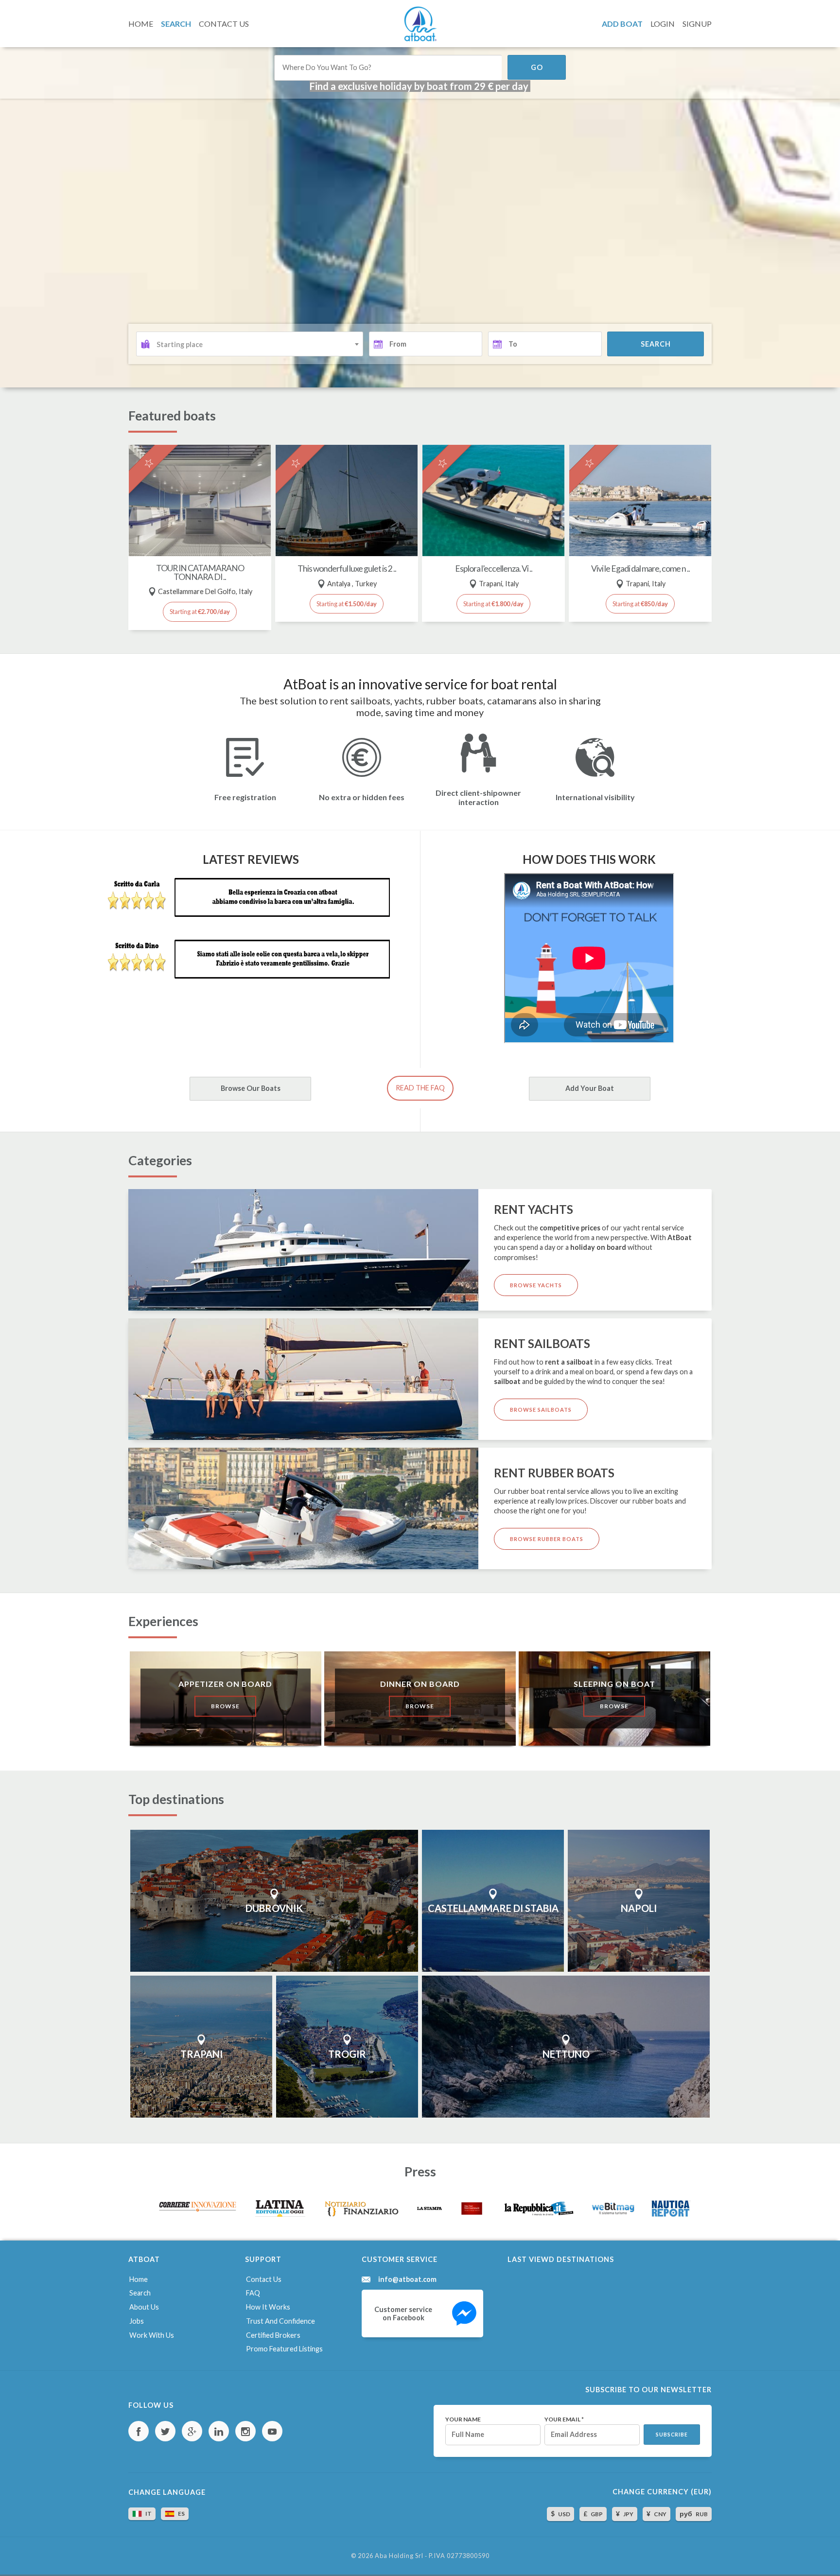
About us (144, 2307)
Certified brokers (273, 2335)
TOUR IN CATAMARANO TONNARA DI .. (200, 572)
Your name (463, 2419)
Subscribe (672, 2435)
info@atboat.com (407, 2279)
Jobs (137, 2321)
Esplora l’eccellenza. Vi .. (494, 569)
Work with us (152, 2335)
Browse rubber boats (547, 1539)
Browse (225, 1706)
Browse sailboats (541, 1410)
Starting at (200, 612)
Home (139, 2279)
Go (537, 67)
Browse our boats (251, 1088)
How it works (268, 2307)
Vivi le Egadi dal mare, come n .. (640, 569)
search (656, 344)
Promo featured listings (284, 2349)
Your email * (564, 2419)
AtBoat (420, 24)
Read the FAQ (420, 1088)
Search (140, 2293)
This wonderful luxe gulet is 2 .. (347, 569)
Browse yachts (536, 1285)
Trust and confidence (280, 2321)
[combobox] (250, 344)
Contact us (264, 2279)
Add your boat (590, 1088)
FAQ (253, 2293)
